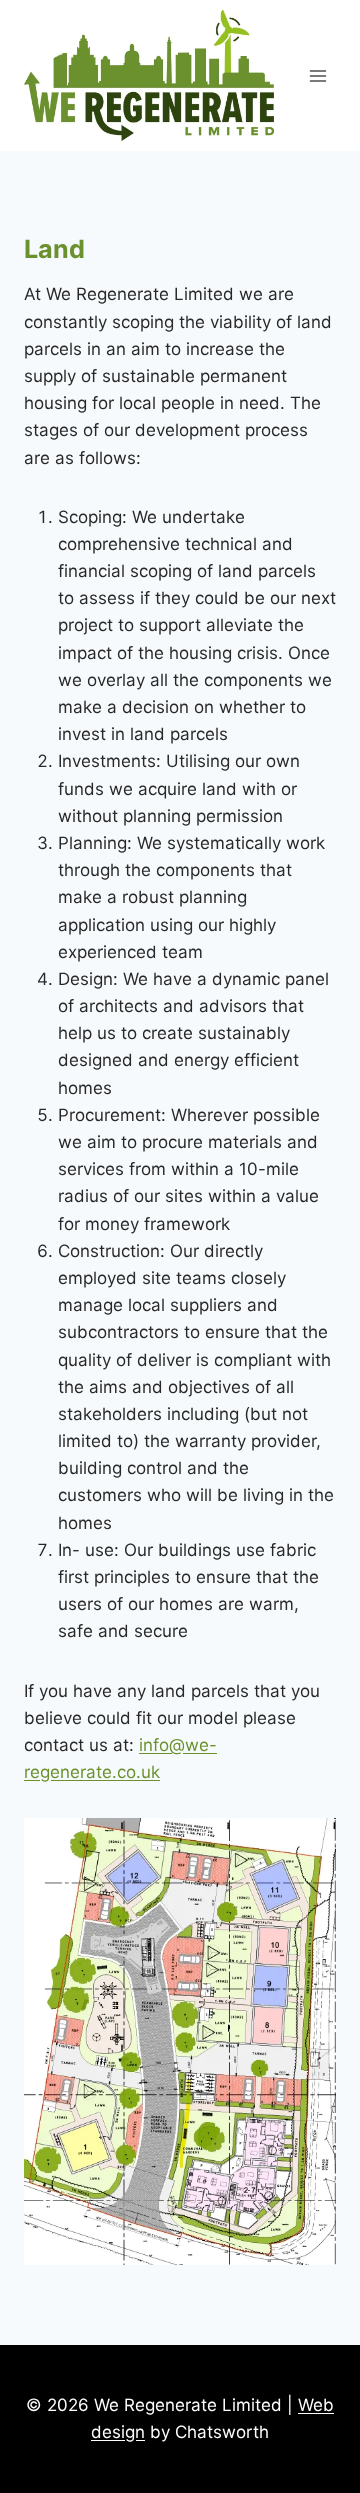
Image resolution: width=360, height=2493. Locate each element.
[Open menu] (317, 75)
